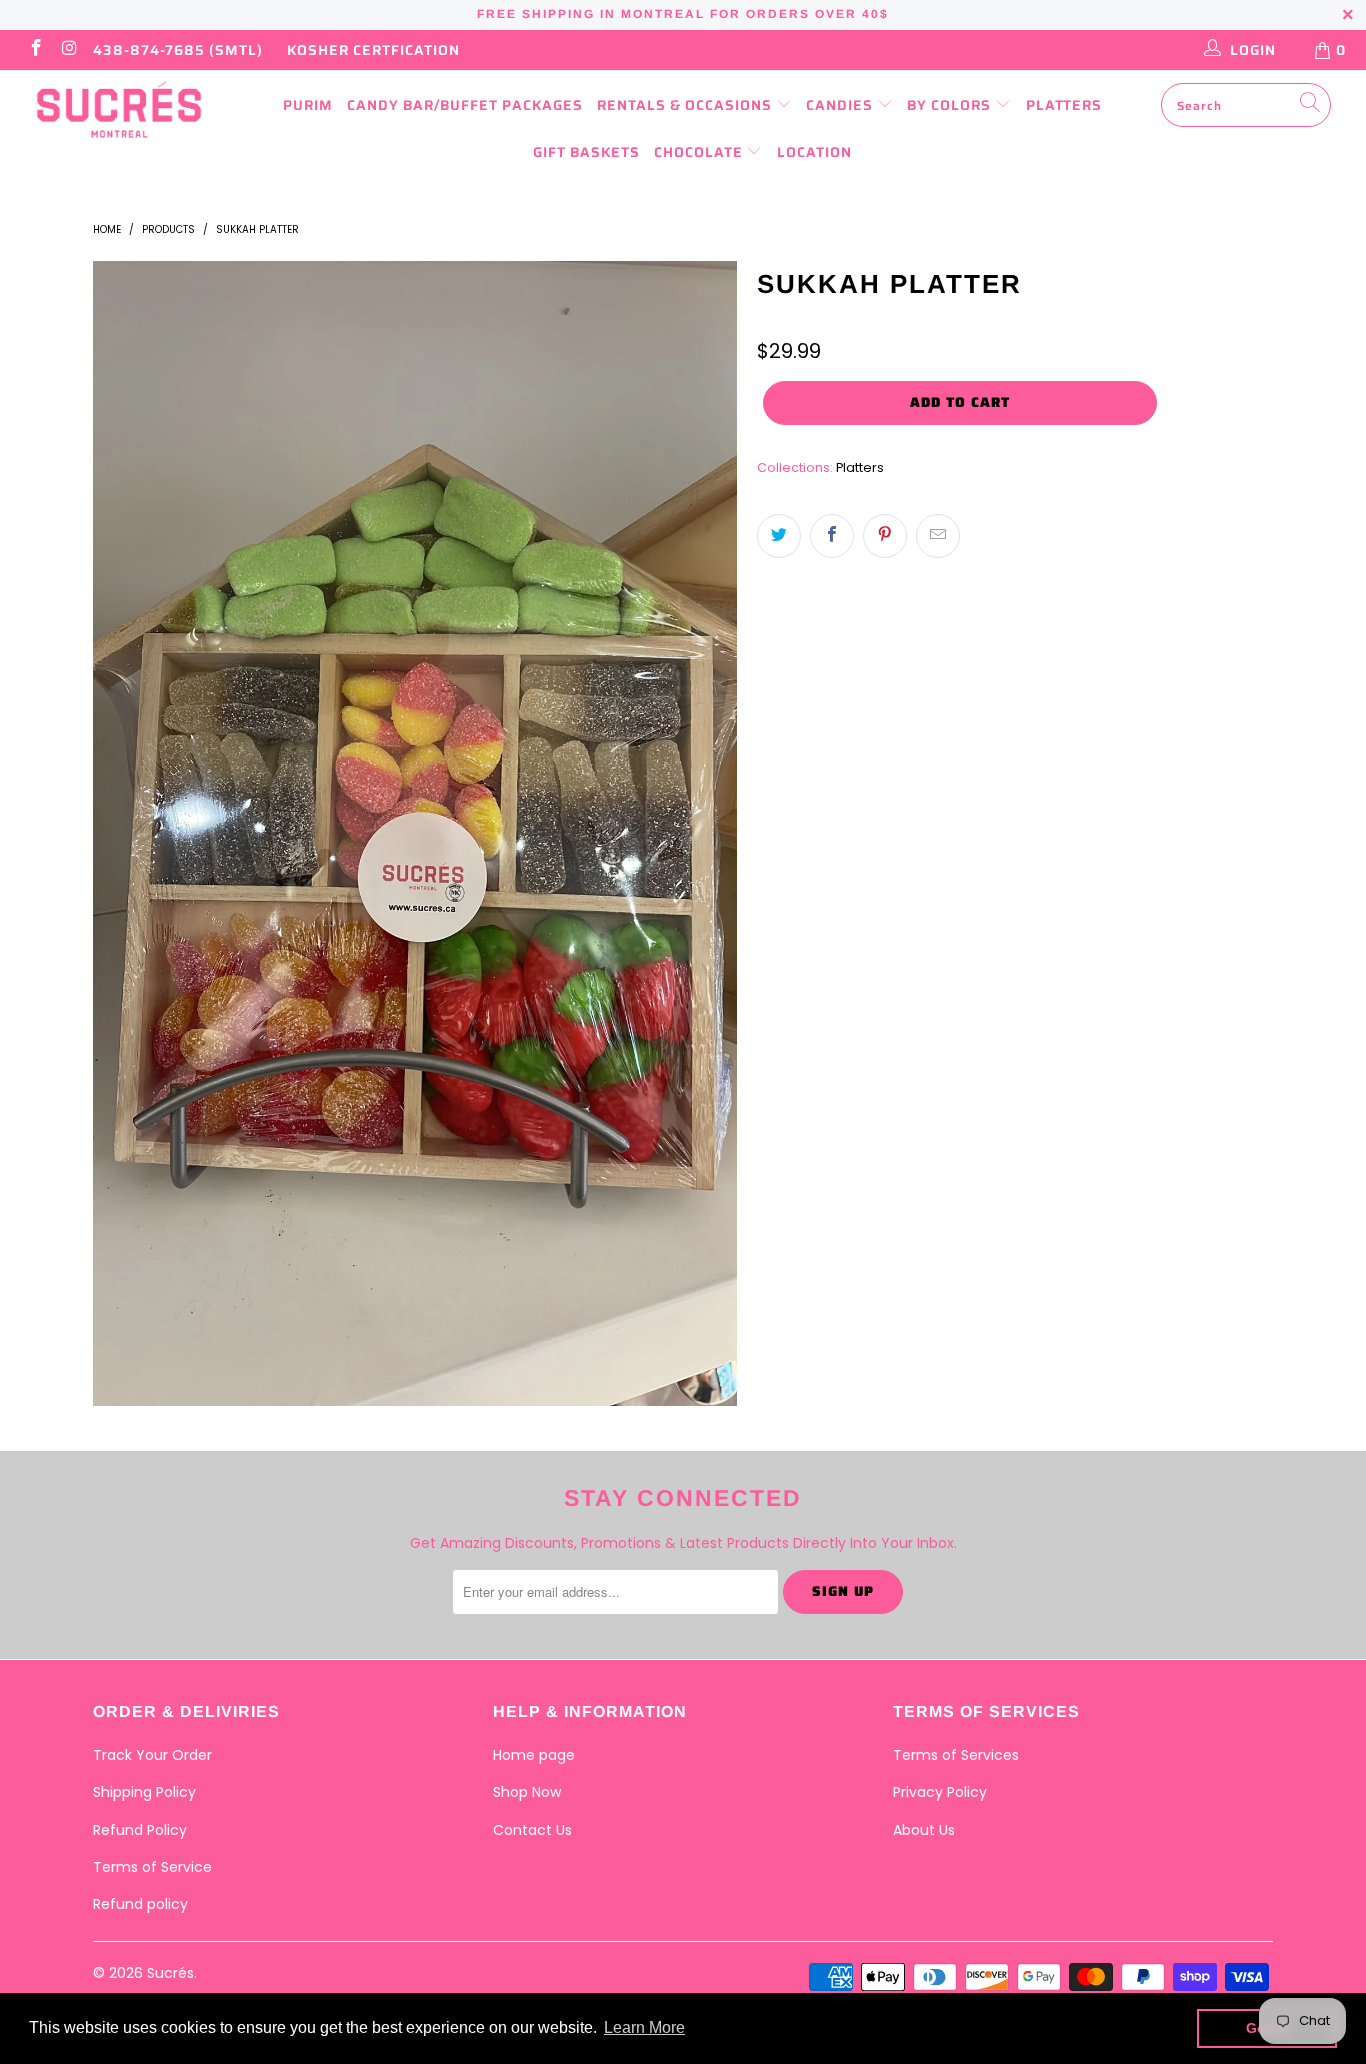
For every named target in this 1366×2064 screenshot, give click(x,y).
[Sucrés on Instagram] (69, 50)
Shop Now (527, 1792)
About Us (924, 1830)
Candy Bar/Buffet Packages (465, 105)
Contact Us (532, 1830)
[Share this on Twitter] (779, 536)
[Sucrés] (119, 110)
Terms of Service (152, 1867)
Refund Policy (140, 1830)
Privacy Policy (940, 1792)
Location (814, 152)
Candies (841, 105)
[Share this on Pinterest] (885, 536)
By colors (951, 105)
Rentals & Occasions (686, 105)
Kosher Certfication (373, 50)
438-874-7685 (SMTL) (178, 50)
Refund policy (140, 1904)
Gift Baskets (586, 152)
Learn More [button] (644, 2027)
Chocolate (700, 152)
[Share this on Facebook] (832, 536)
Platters (1064, 105)
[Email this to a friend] (938, 536)
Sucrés (170, 1973)
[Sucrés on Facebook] (35, 50)
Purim (308, 105)
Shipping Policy (144, 1792)
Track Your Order (152, 1755)
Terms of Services (956, 1755)
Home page (534, 1755)
